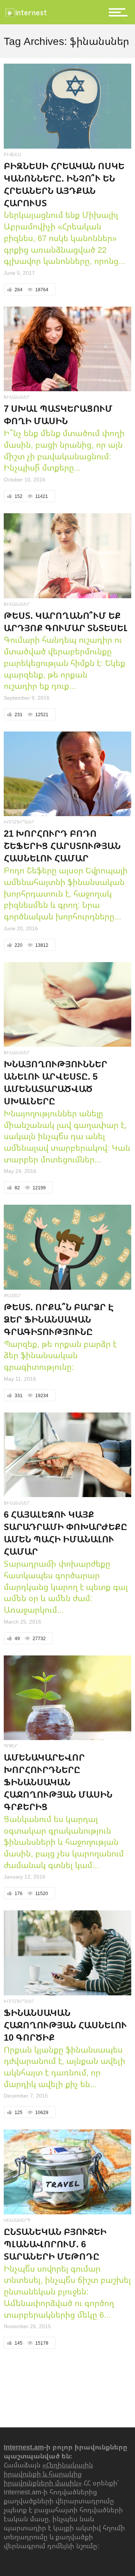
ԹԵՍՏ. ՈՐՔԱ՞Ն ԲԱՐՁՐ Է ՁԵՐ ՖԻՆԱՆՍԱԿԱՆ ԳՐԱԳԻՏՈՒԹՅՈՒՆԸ (59, 1319)
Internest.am (24, 2447)
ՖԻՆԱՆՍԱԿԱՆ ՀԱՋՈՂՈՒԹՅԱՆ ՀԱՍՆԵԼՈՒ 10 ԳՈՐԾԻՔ (65, 2025)
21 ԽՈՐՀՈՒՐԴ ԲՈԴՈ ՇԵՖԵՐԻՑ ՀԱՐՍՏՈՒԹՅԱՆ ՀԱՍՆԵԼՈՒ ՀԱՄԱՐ (62, 846)
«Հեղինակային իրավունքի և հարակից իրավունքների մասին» (48, 2474)
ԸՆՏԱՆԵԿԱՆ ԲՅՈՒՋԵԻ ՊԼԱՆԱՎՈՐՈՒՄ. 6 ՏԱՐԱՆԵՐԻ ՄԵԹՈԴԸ (55, 2244)
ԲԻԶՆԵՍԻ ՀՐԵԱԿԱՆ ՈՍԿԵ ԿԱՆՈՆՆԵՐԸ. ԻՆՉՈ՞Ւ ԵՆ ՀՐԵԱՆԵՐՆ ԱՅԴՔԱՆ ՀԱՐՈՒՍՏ (64, 184)
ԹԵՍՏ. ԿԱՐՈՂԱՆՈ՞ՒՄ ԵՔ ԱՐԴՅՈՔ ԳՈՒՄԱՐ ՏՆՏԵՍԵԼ (66, 621)
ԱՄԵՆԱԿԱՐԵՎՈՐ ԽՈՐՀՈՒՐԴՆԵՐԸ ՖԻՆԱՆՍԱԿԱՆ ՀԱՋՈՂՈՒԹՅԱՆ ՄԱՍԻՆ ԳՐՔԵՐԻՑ (58, 1782)
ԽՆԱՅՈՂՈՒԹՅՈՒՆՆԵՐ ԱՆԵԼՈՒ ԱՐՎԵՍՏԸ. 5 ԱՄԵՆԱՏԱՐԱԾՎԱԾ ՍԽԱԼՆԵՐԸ (55, 1082)
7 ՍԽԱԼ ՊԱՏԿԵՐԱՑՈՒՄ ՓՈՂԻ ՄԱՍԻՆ (58, 414)
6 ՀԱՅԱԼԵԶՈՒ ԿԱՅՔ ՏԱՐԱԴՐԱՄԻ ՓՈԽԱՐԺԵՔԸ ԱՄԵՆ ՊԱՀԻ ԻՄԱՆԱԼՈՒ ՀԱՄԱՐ (65, 1533)
